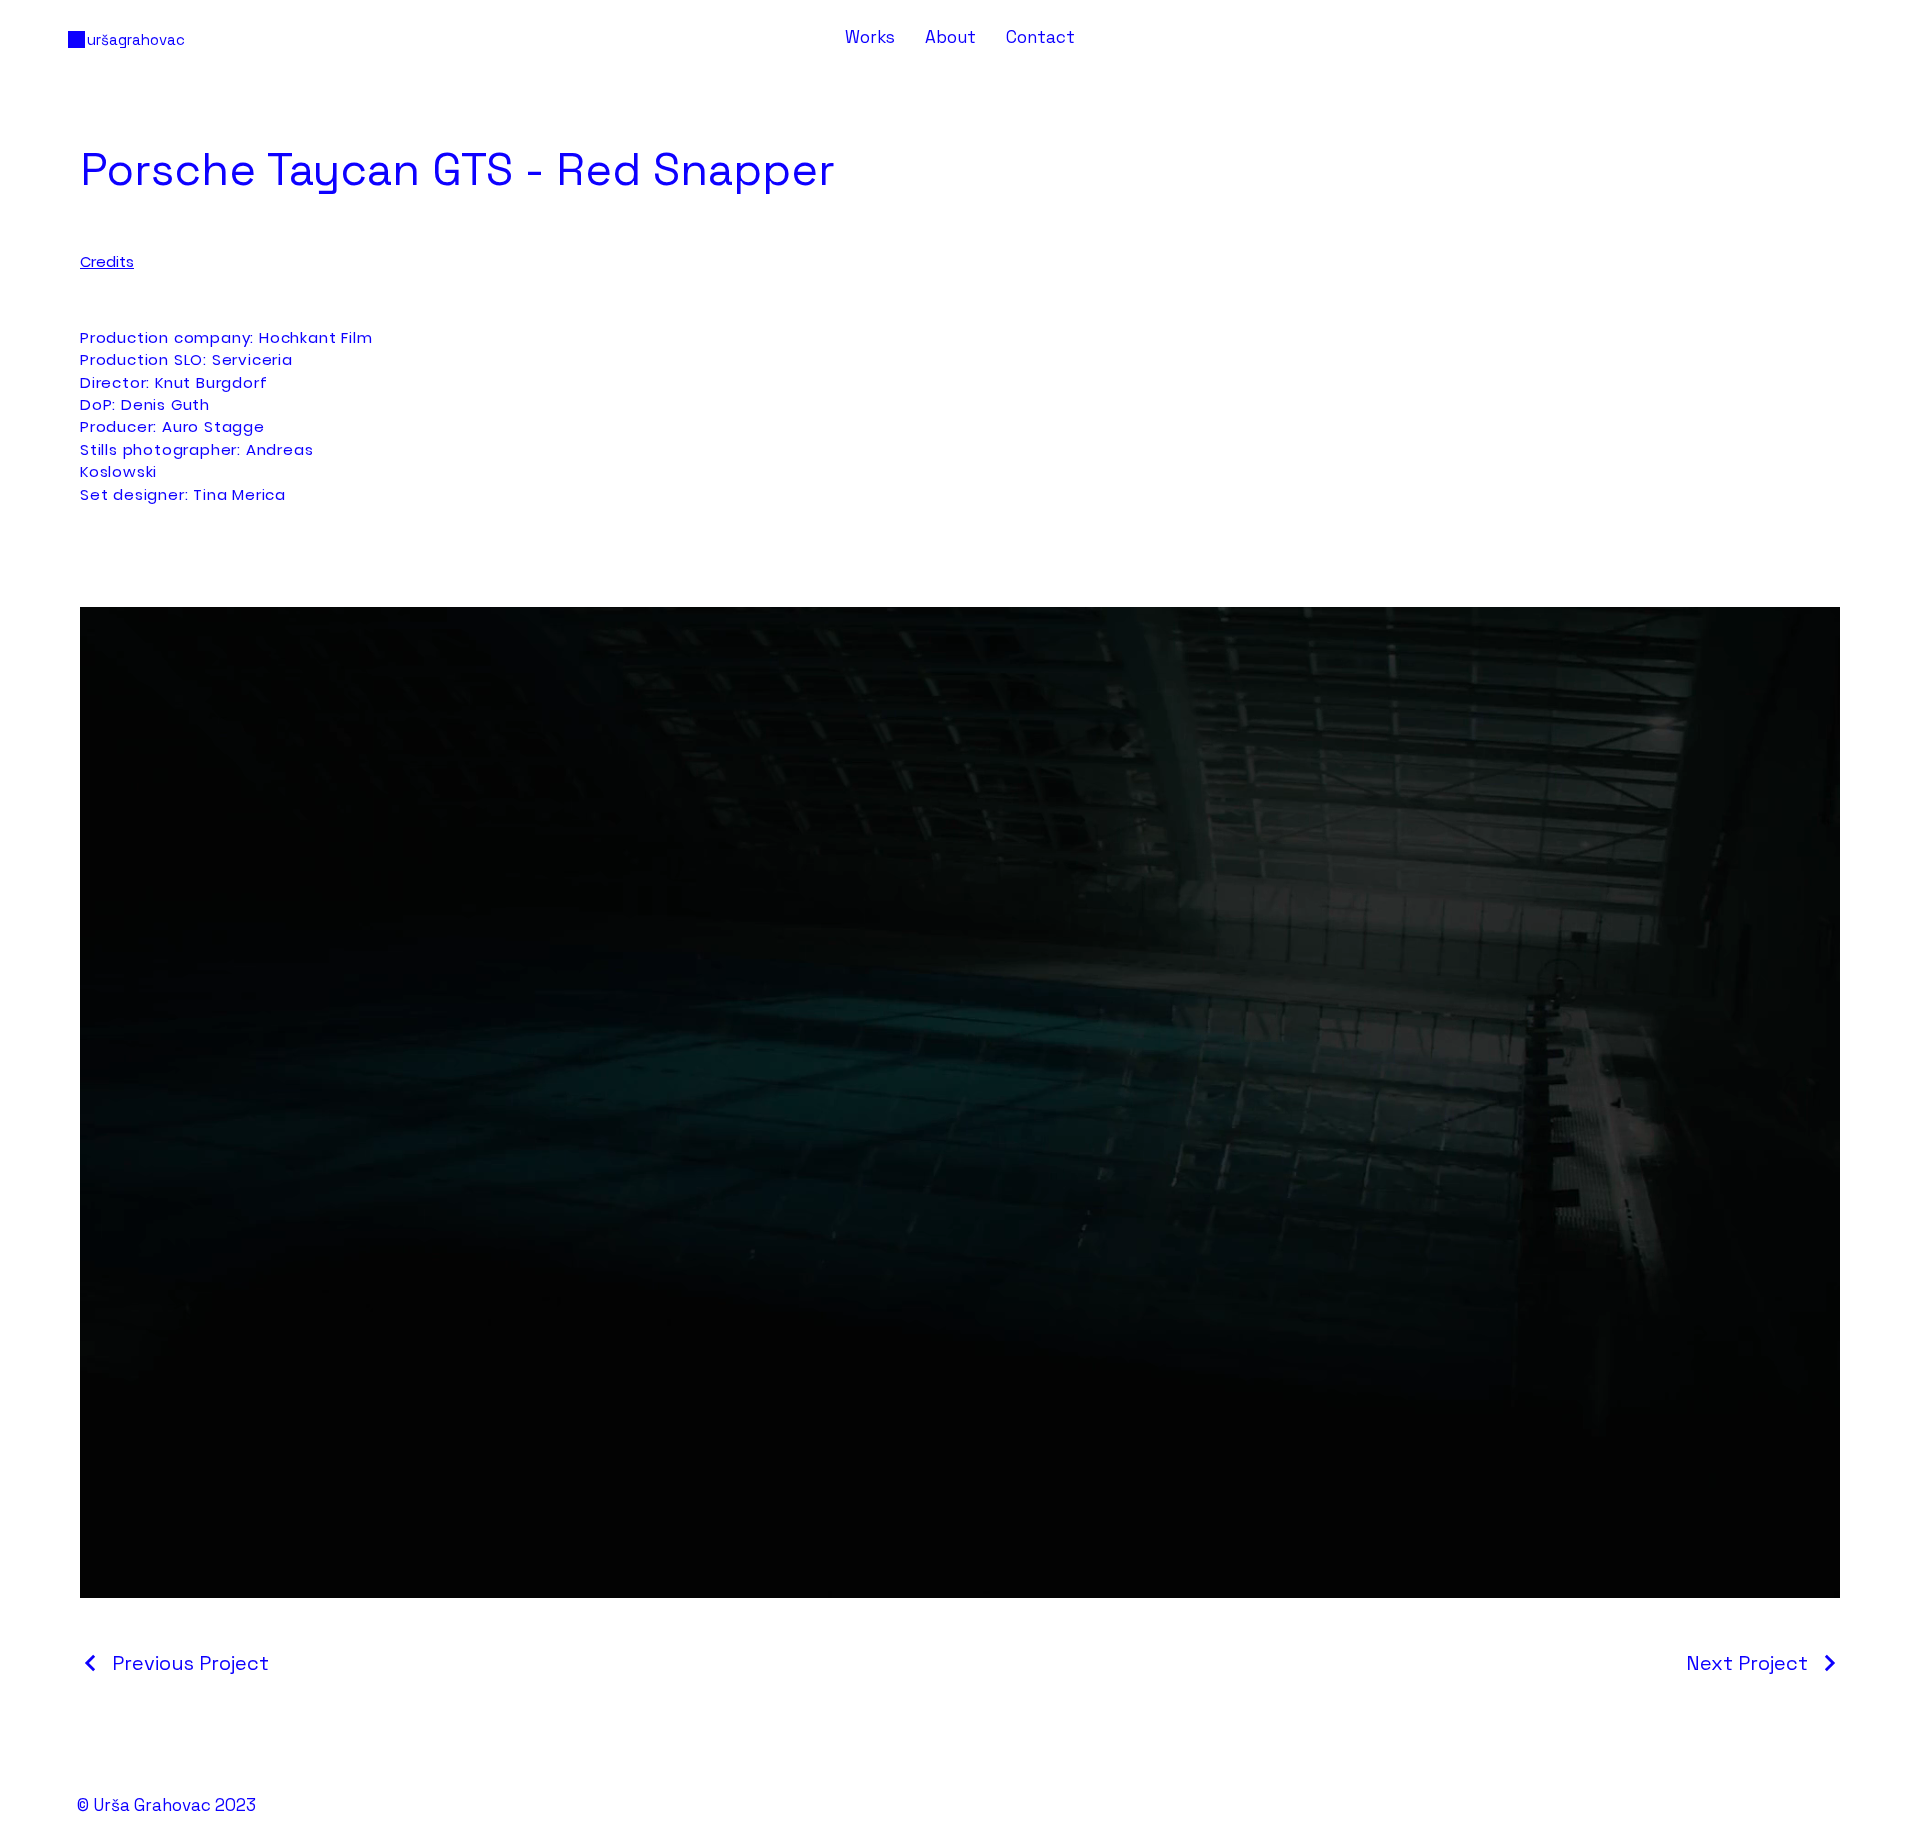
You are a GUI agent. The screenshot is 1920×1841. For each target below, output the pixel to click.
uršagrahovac (136, 39)
